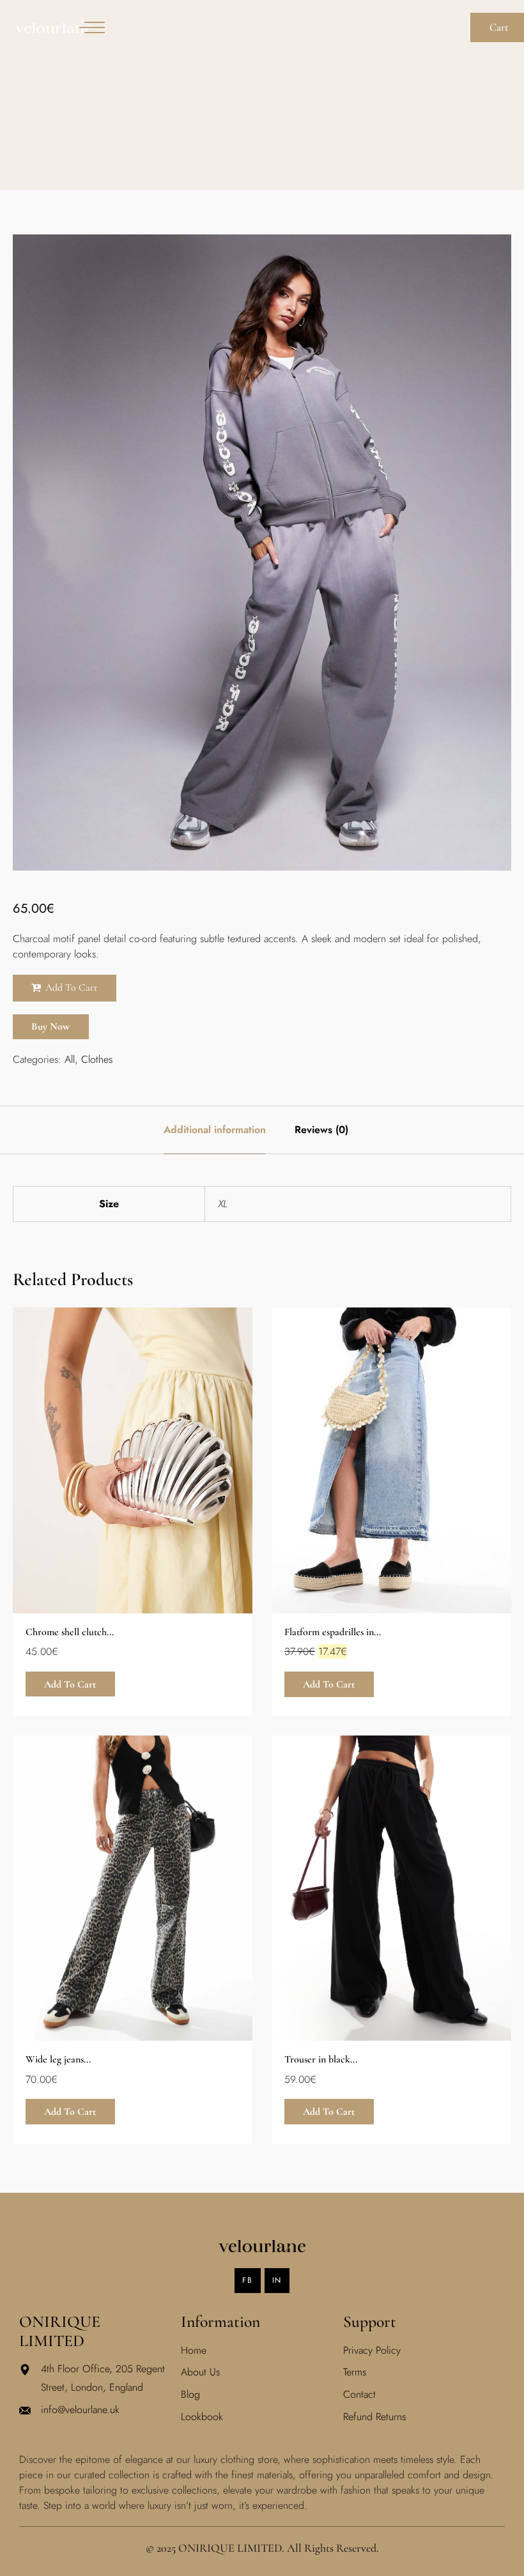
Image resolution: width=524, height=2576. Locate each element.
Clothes (97, 1059)
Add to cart (71, 987)
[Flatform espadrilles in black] (391, 1460)
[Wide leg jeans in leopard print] (133, 1888)
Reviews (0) (321, 1130)
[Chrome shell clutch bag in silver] (133, 1460)
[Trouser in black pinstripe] (391, 1888)
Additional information (215, 1130)
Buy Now (50, 1026)
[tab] (215, 1130)
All (70, 1059)
